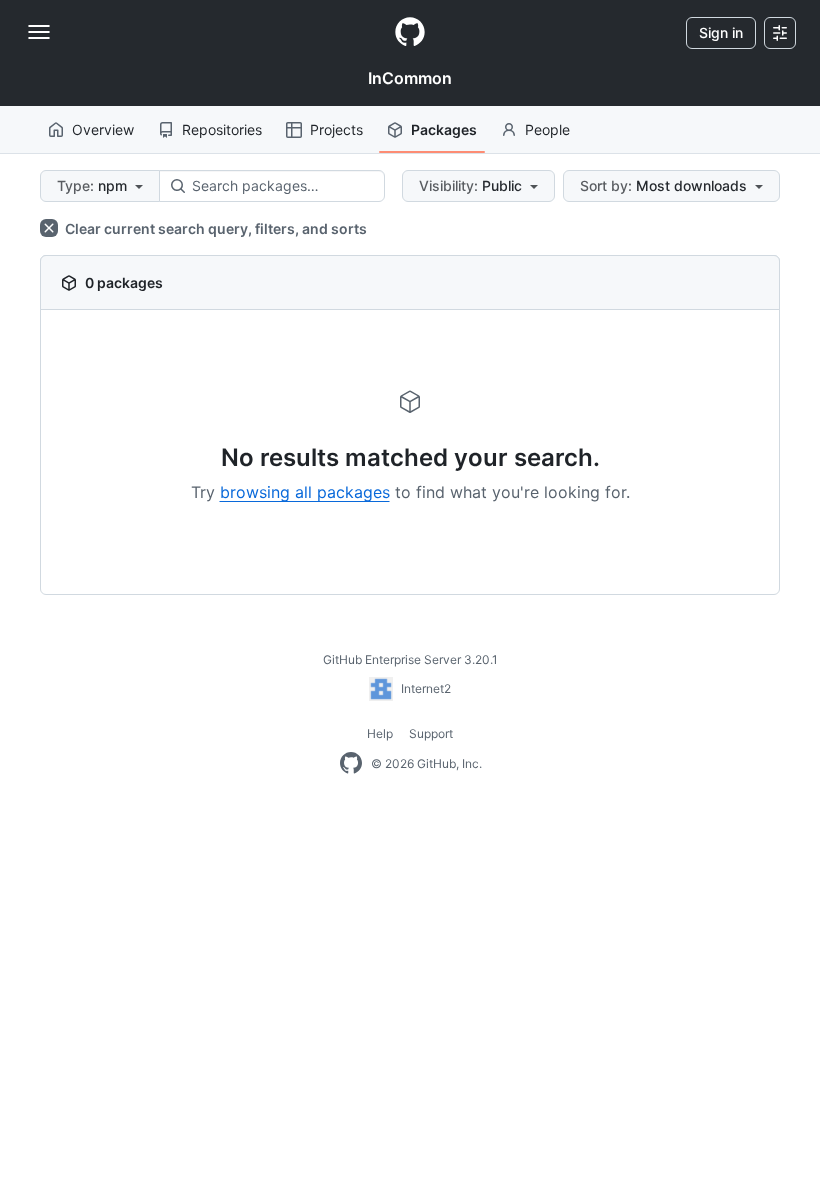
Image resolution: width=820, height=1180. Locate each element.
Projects (336, 129)
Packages (444, 129)
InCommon (410, 78)
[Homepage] (410, 33)
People (547, 129)
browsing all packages (305, 492)
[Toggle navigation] (39, 32)
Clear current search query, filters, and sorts (214, 228)
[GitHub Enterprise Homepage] (351, 764)
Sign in (721, 32)
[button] (100, 186)
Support (431, 733)
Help (380, 733)
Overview (103, 129)
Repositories (222, 129)
